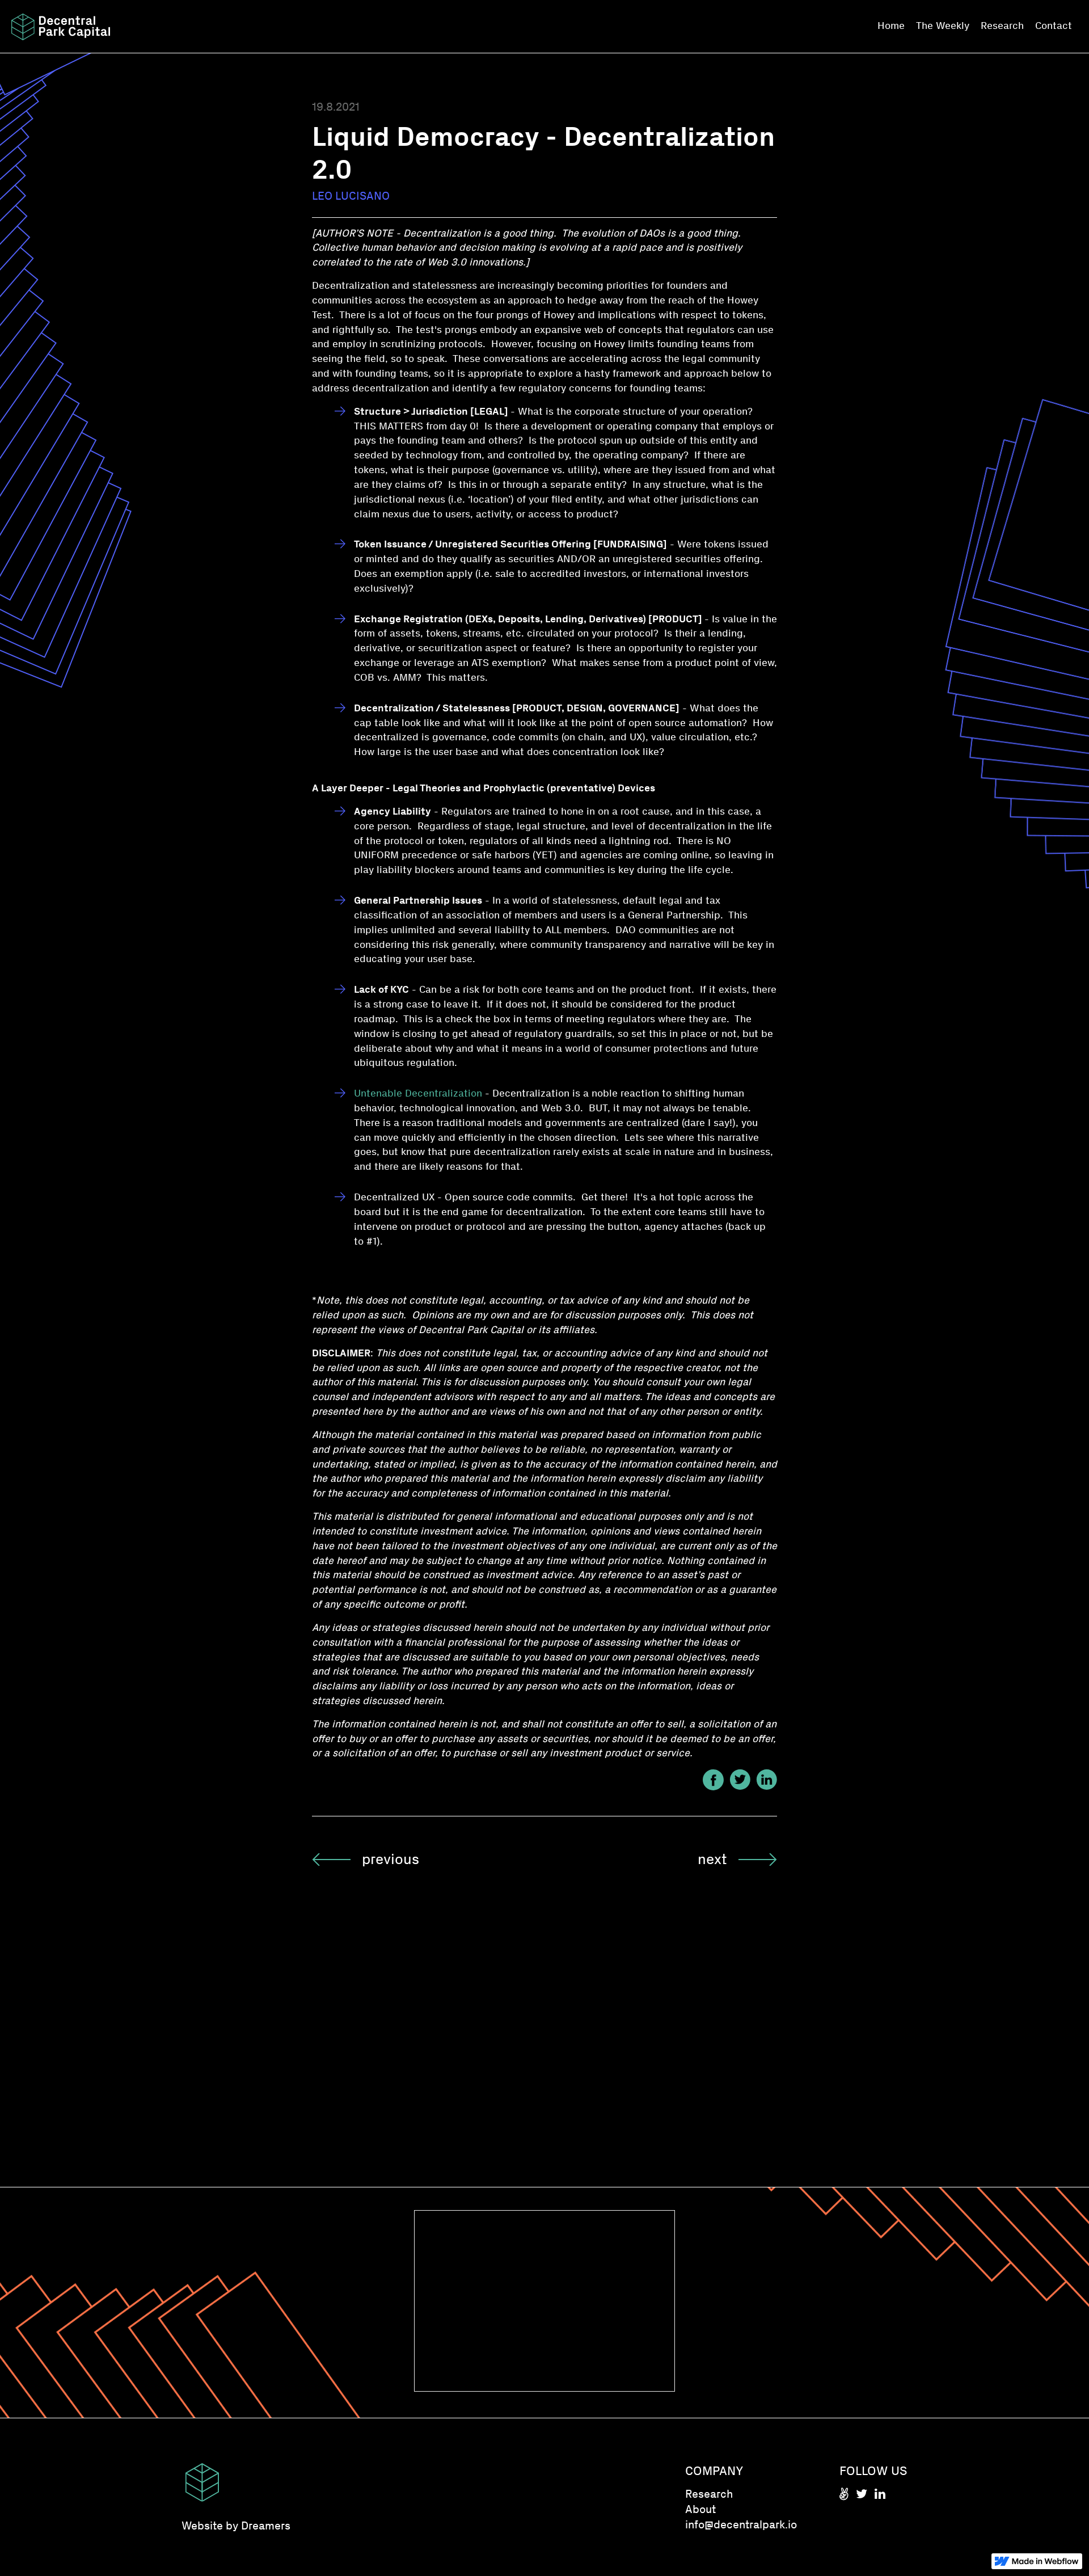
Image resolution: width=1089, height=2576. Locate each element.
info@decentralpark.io (741, 2524)
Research (1002, 26)
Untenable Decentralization (418, 1093)
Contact (1054, 26)
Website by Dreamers (236, 2526)
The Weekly (943, 26)
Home (891, 26)
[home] (61, 27)
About (700, 2509)
